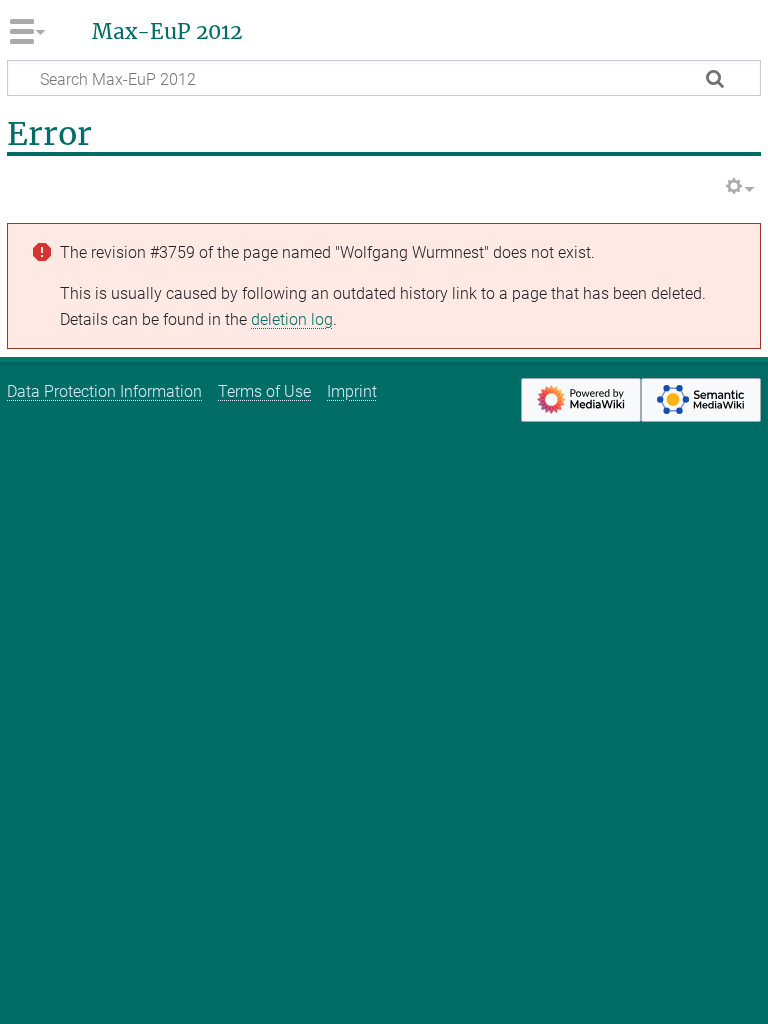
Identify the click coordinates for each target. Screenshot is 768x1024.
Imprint (352, 391)
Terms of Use (264, 391)
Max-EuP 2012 (167, 32)
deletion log (292, 319)
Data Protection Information (104, 391)
